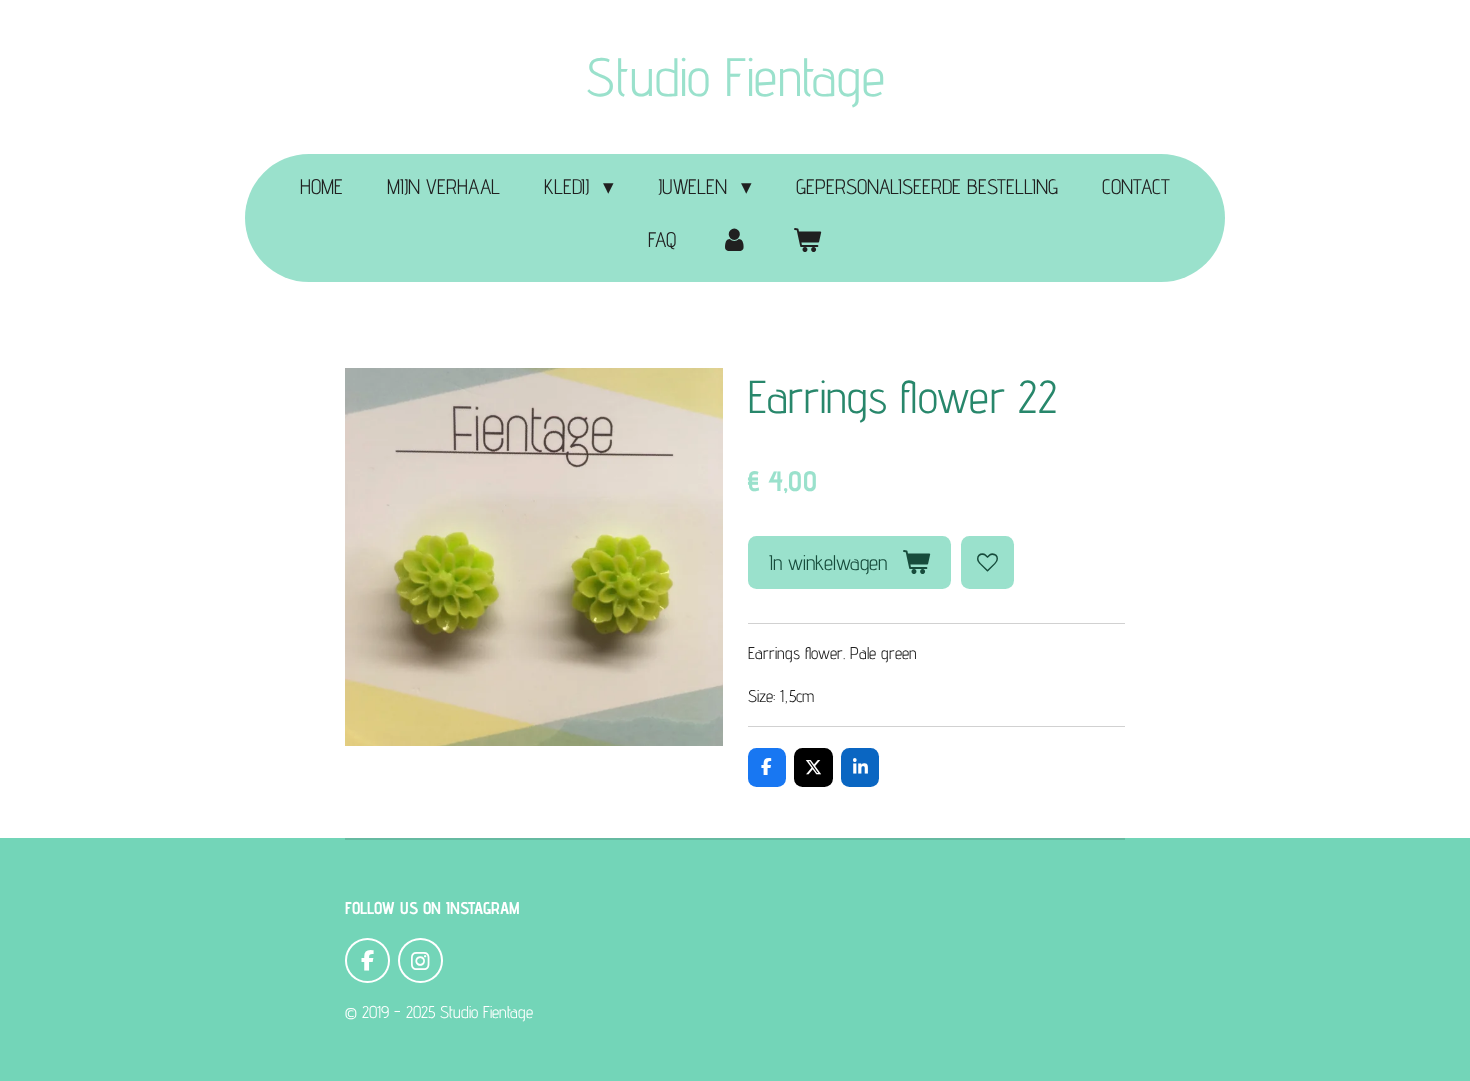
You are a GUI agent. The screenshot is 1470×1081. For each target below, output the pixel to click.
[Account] (734, 240)
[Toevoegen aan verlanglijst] (987, 562)
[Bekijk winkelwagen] (807, 240)
